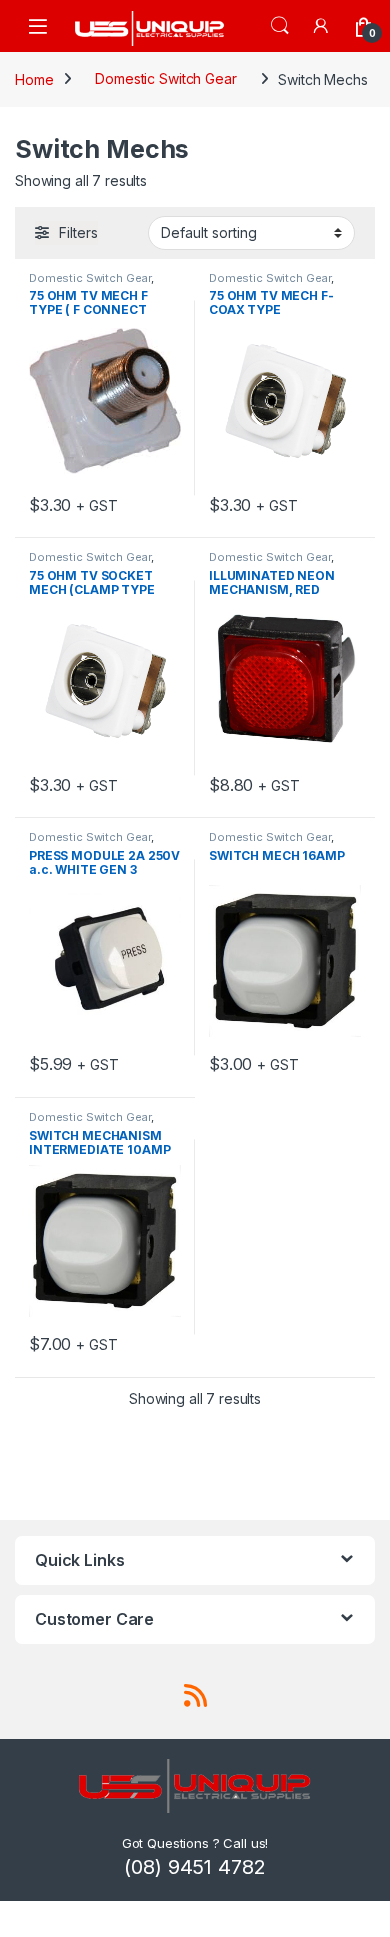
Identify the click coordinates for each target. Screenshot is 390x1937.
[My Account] (322, 25)
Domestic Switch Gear (165, 78)
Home (34, 78)
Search (280, 26)
